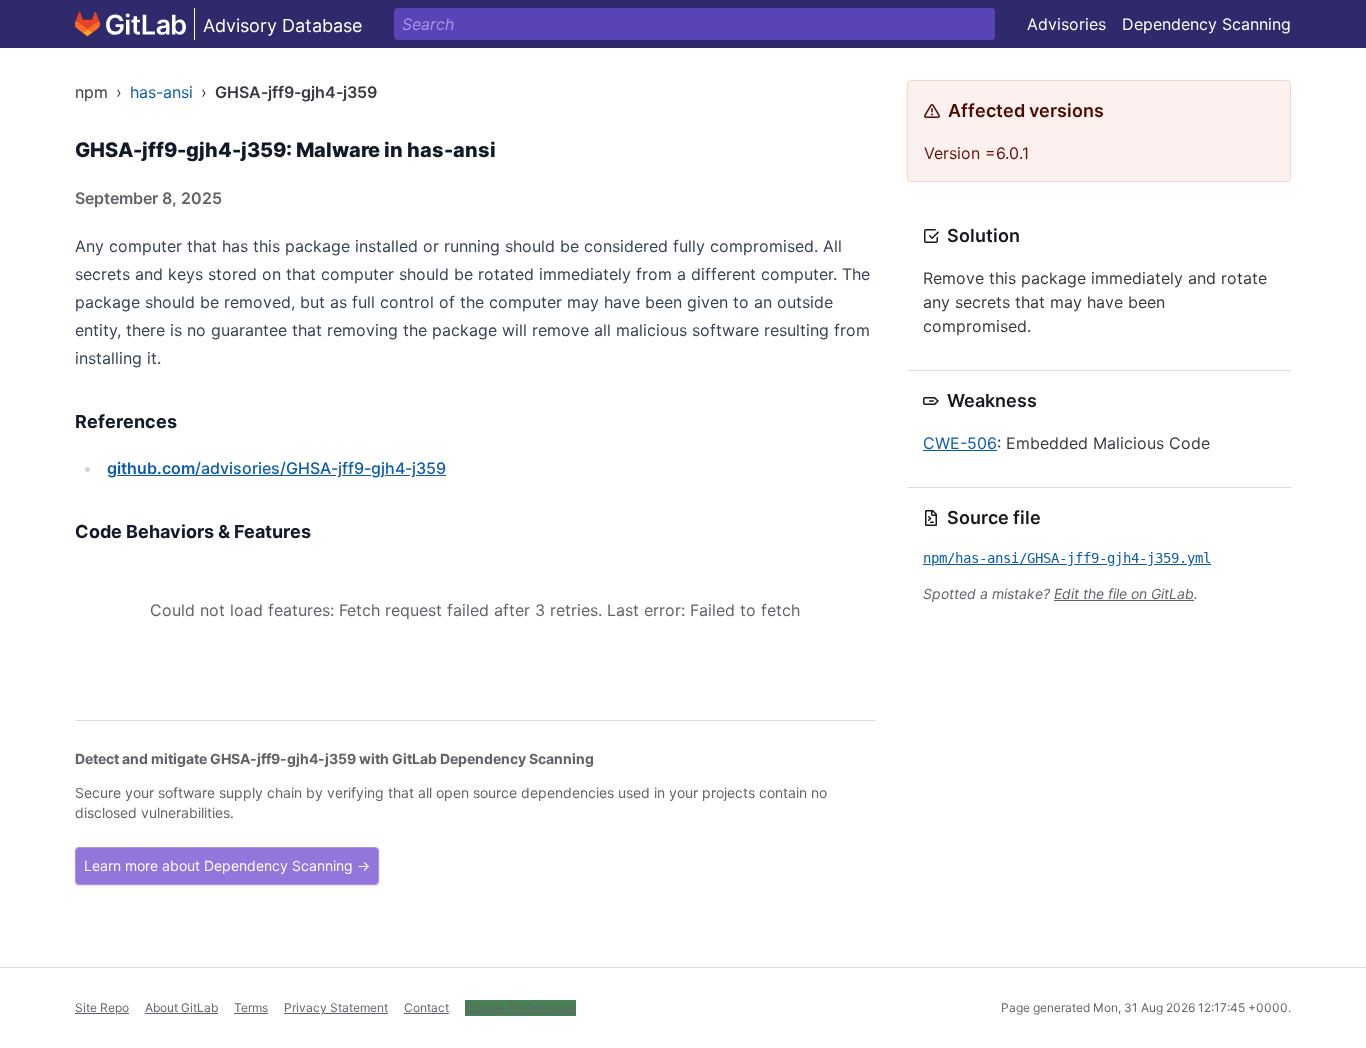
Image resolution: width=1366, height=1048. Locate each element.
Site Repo (102, 1007)
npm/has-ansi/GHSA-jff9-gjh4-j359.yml (1067, 558)
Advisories (1066, 24)
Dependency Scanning (1206, 24)
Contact (426, 1007)
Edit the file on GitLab (1124, 593)
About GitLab (181, 1007)
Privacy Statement (336, 1007)
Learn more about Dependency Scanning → (227, 865)
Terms (251, 1007)
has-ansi (161, 92)
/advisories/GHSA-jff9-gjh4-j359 (276, 468)
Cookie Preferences (520, 1007)
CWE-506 (960, 443)
